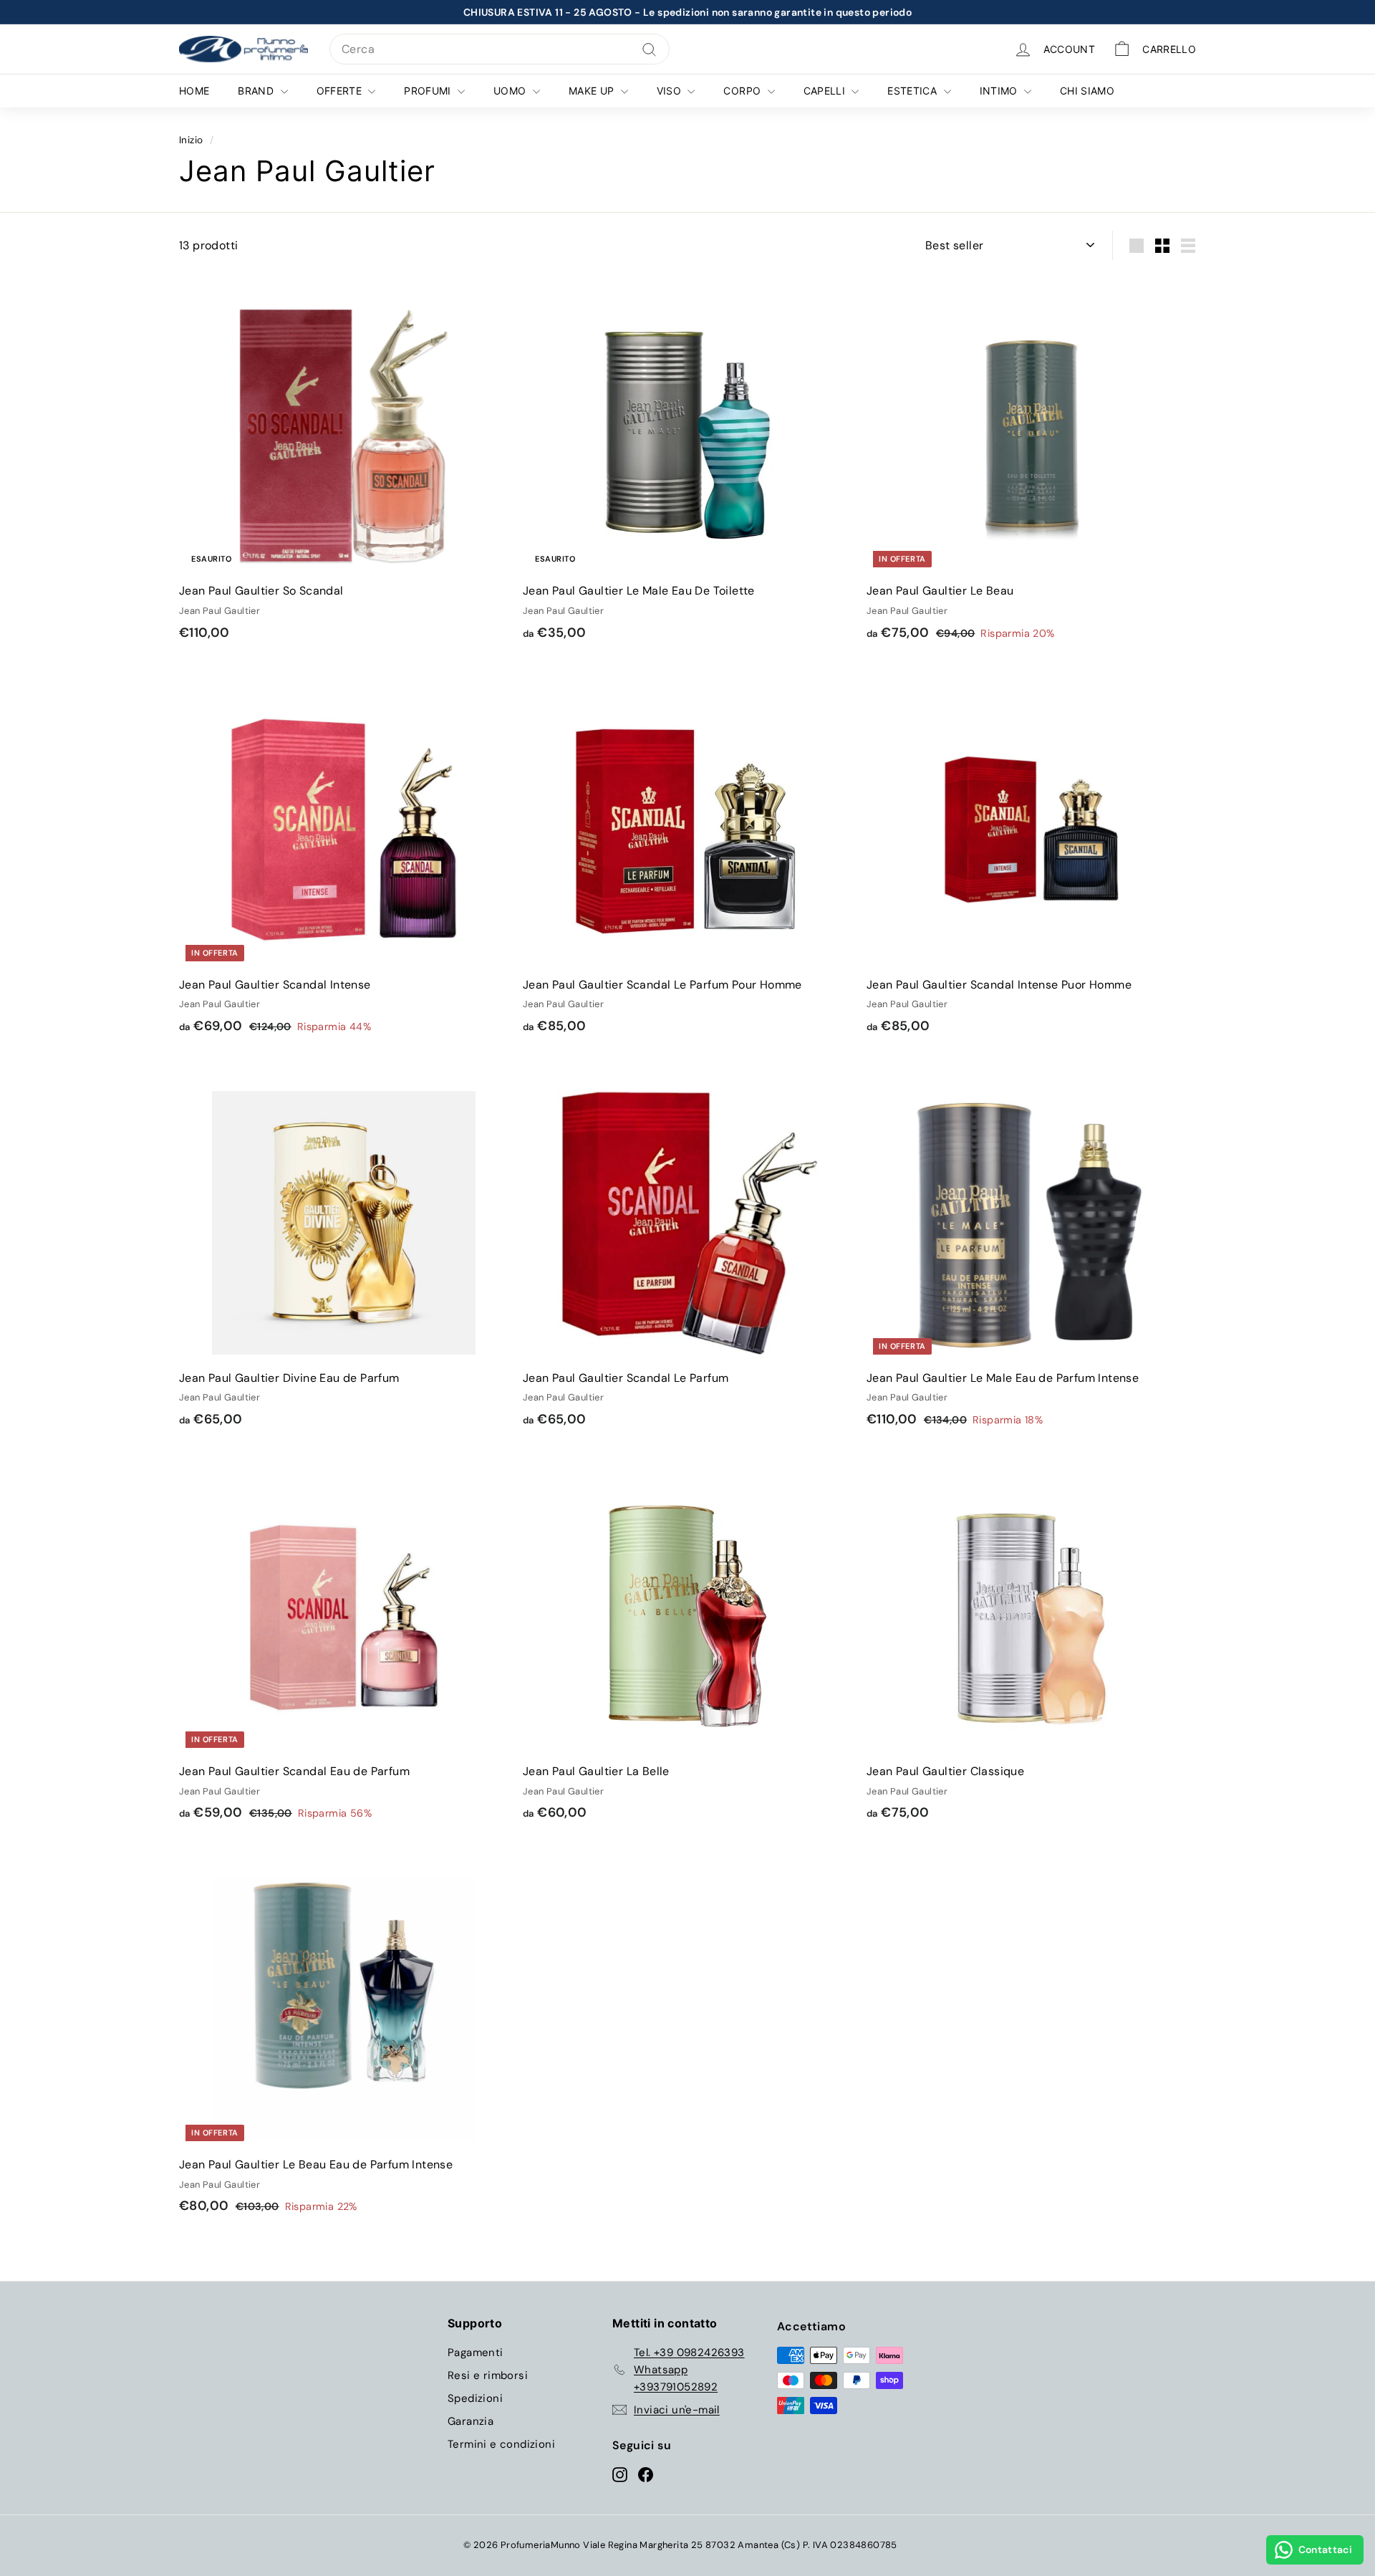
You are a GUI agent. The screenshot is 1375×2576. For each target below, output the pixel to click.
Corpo (743, 91)
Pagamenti (476, 2352)
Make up (593, 91)
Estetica (913, 91)
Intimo (1000, 91)
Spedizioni (475, 2398)
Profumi (429, 91)
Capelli (826, 91)
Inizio (191, 140)
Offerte (341, 91)
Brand (257, 91)
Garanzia (471, 2421)
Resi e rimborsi (488, 2375)
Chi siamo (1087, 91)
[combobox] (500, 49)
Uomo (511, 91)
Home (194, 91)
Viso (671, 91)
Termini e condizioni (501, 2444)
